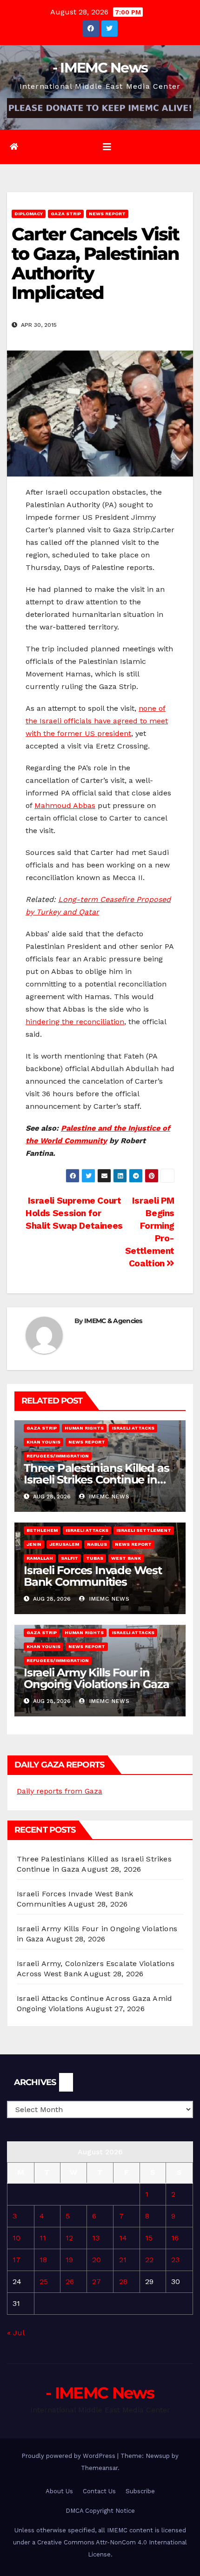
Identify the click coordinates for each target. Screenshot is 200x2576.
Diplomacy (29, 214)
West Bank (126, 1558)
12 (69, 2238)
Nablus (97, 1544)
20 (97, 2260)
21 (123, 2260)
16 (175, 2238)
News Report (107, 214)
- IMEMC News (100, 68)
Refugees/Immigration (58, 1456)
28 (123, 2281)
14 (123, 2238)
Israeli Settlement (144, 1530)
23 (175, 2260)
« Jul (16, 2333)
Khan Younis (43, 1442)
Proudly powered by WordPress (69, 2456)
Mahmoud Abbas (65, 805)
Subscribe (140, 2491)
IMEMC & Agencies (113, 1321)
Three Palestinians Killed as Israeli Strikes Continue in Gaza (96, 1480)
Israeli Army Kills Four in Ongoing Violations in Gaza (97, 1678)
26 (70, 2281)
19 (69, 2260)
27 (97, 2281)
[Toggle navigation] (107, 147)
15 (149, 2238)
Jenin (34, 1544)
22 (149, 2260)
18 (43, 2260)
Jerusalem (64, 1544)
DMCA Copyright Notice (100, 2511)
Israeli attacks (133, 1428)
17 (17, 2260)
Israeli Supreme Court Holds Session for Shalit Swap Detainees (74, 1213)
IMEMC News (108, 1497)
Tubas (95, 1558)
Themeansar (99, 2468)
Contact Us (99, 2491)
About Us (59, 2491)
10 (17, 2238)
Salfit (70, 1558)
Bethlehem (42, 1530)
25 (44, 2281)
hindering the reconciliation (75, 1022)
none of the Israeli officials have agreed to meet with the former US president (97, 721)
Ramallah (40, 1558)
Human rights (84, 1428)
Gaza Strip (66, 214)
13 (96, 2238)
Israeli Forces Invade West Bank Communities (93, 1576)
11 (43, 2238)
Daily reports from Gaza (60, 1791)
